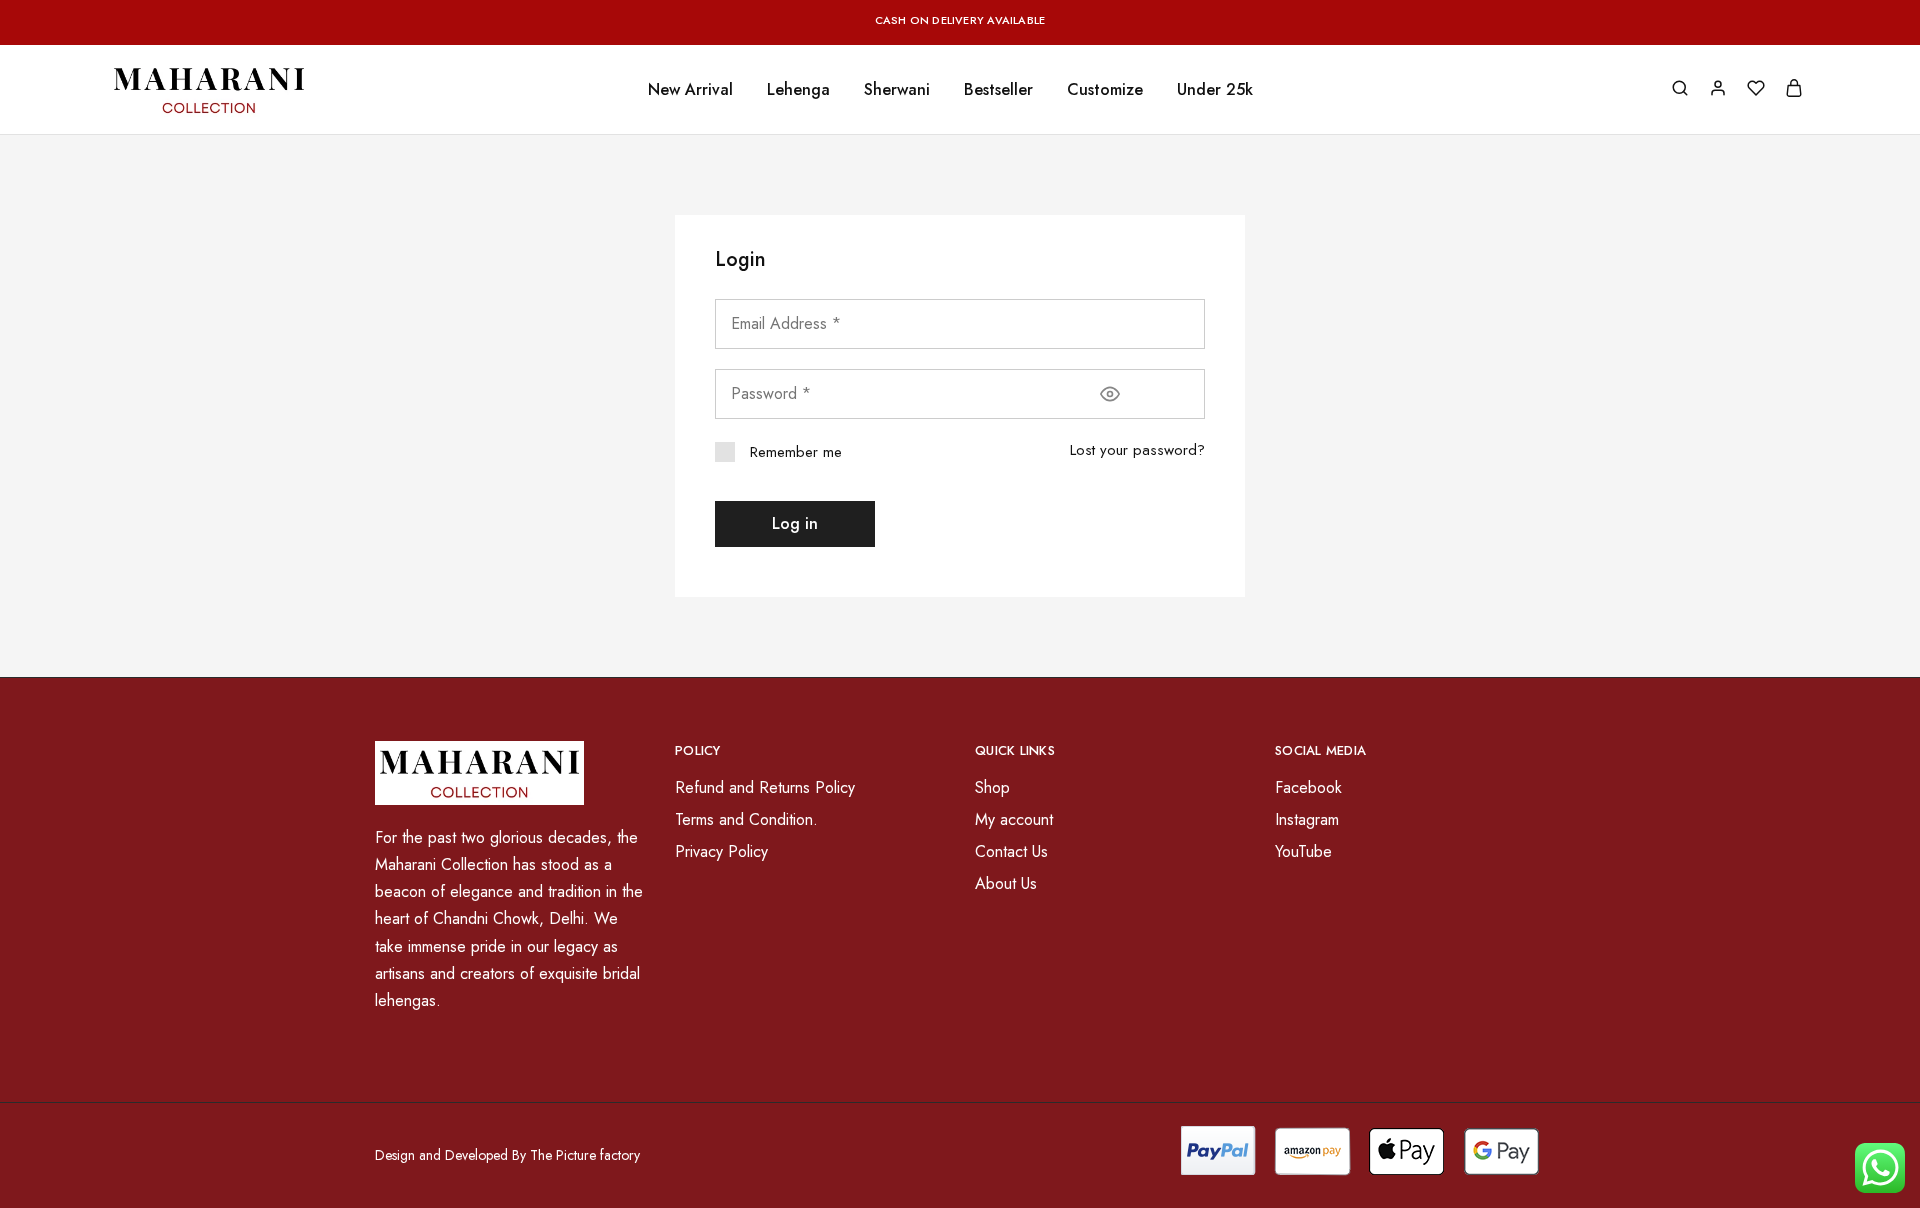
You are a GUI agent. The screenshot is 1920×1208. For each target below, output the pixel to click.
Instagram (1307, 819)
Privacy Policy (721, 851)
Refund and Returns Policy (765, 787)
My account (1014, 819)
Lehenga (798, 90)
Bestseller (998, 90)
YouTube (1303, 851)
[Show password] (1110, 394)
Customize (1105, 90)
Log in (795, 523)
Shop (992, 787)
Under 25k (1215, 90)
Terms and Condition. (746, 819)
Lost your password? (1137, 450)
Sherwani (897, 90)
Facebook (1308, 787)
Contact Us (1011, 851)
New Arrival (690, 90)
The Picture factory (585, 1155)
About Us (1006, 883)
